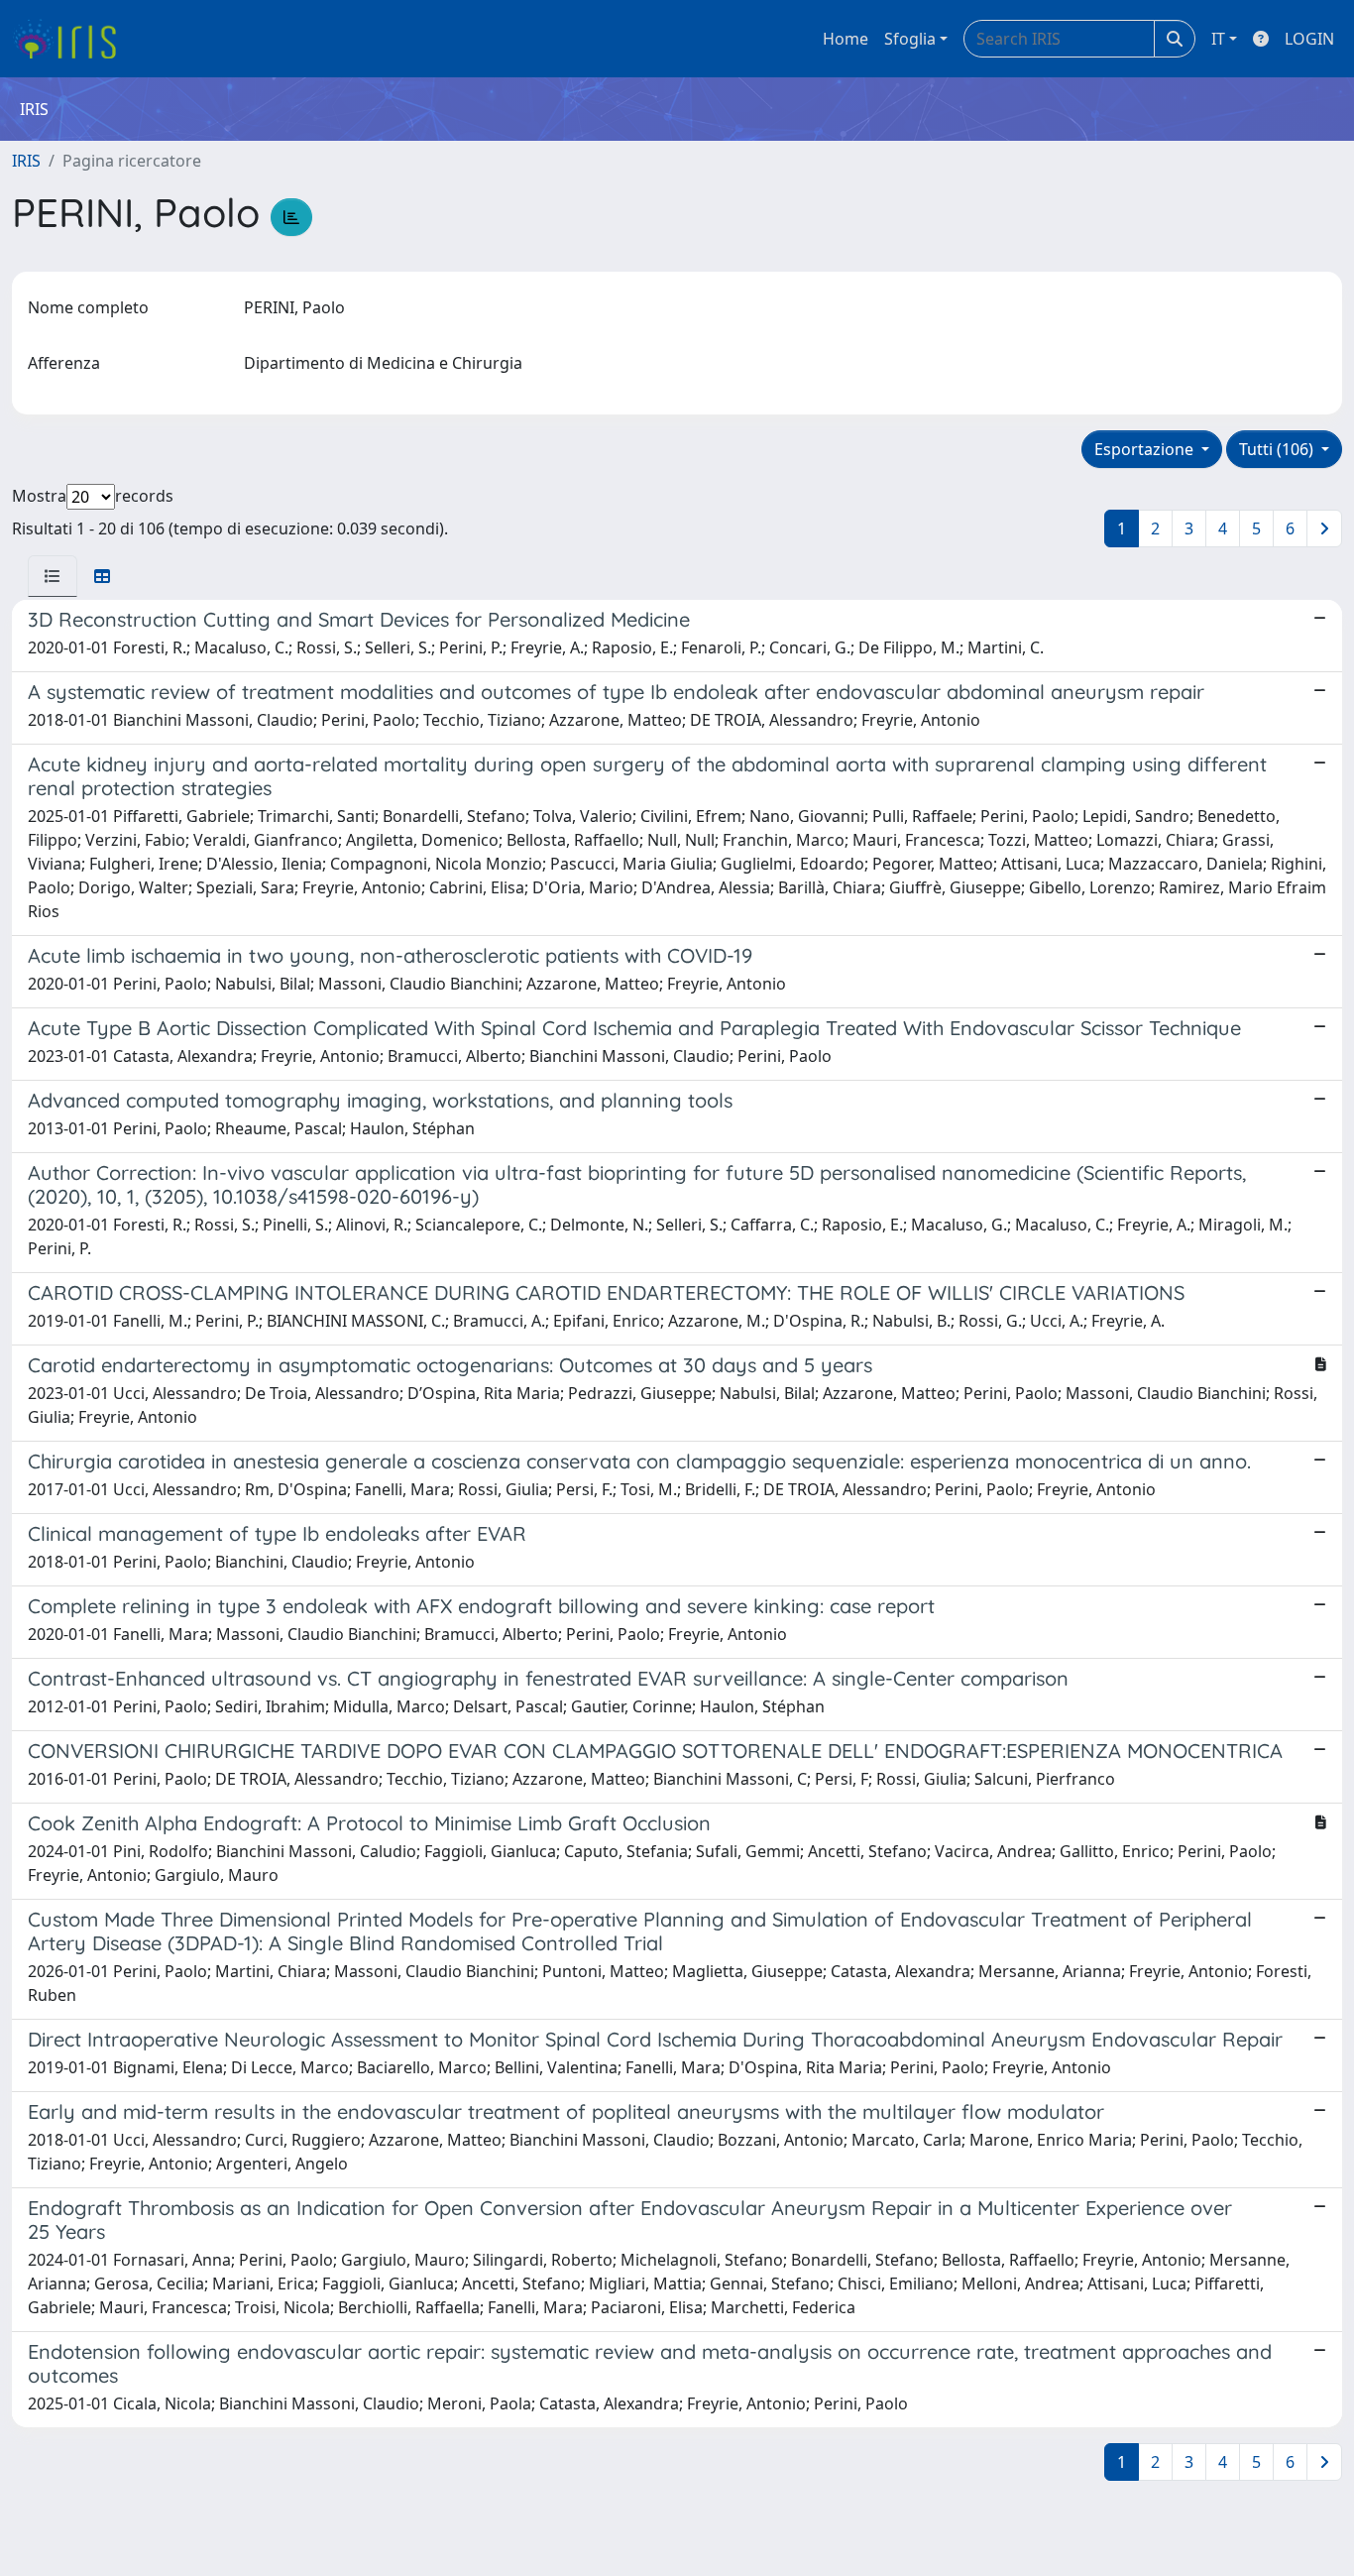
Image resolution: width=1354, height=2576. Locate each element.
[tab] (53, 576)
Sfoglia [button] (910, 39)
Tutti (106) (1278, 449)
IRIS (26, 161)
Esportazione (1146, 449)
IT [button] (1218, 39)
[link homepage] (72, 39)
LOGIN (1309, 39)
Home (846, 39)
